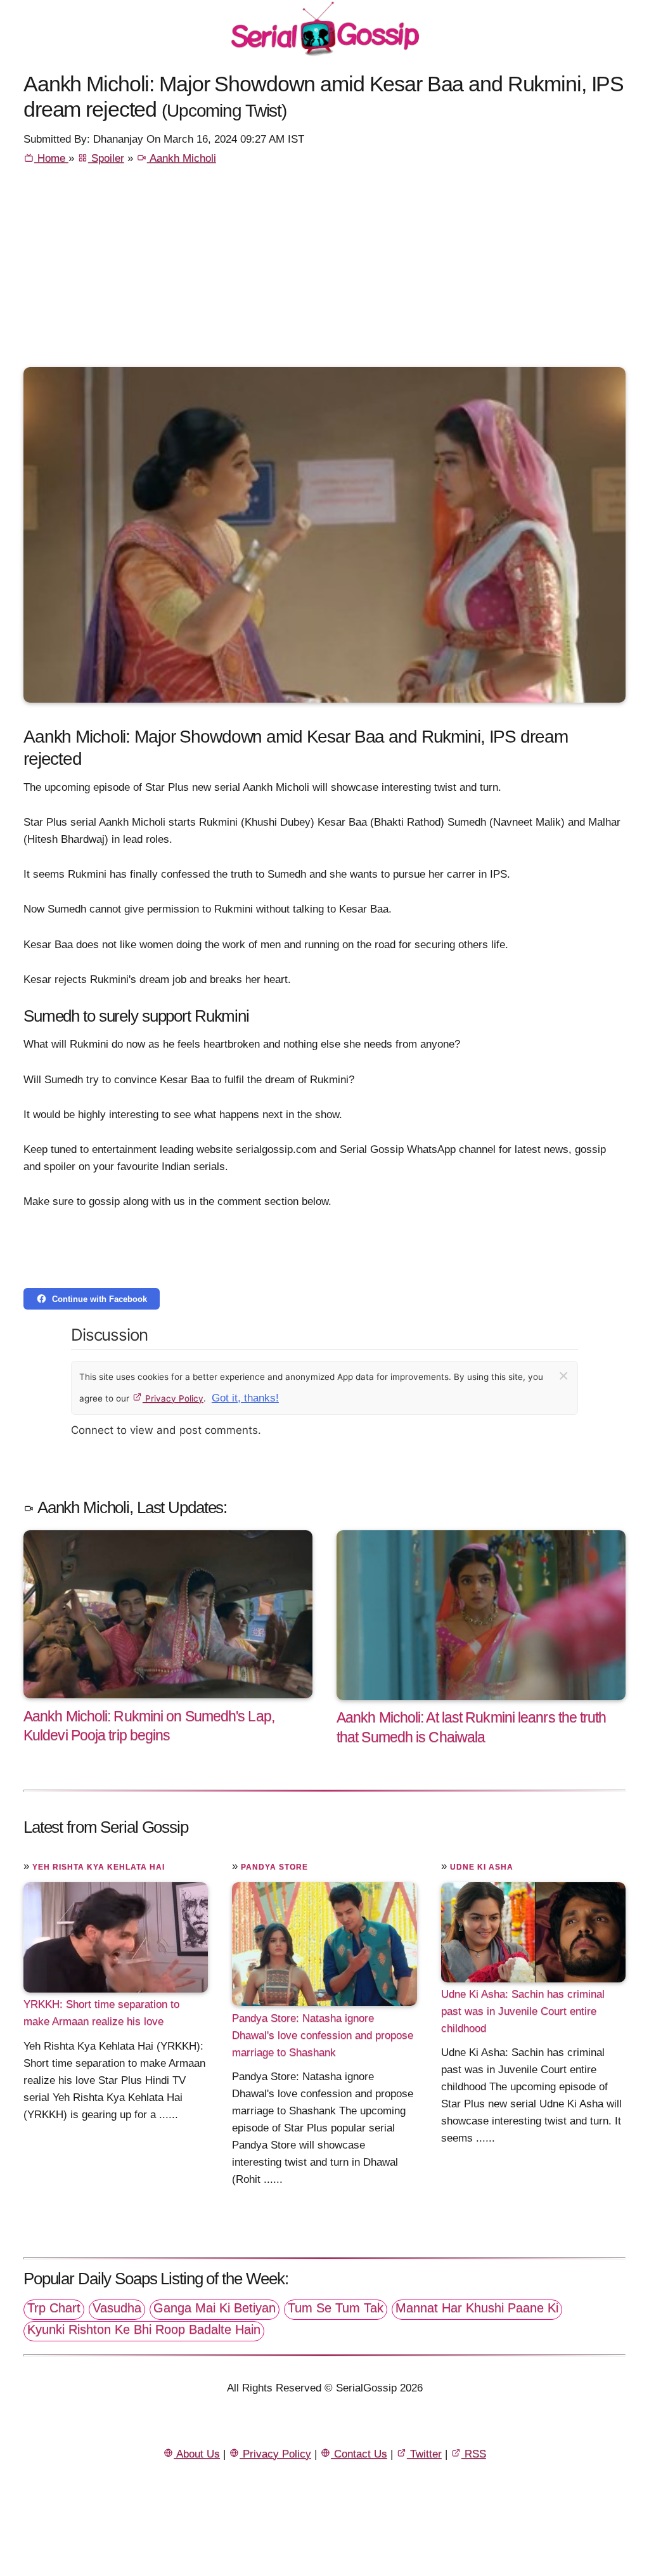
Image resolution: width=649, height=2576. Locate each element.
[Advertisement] (324, 272)
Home (51, 158)
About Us (197, 2454)
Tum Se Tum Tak (336, 2308)
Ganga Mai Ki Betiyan (215, 2308)
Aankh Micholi (182, 158)
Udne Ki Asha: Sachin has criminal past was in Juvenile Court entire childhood (523, 2011)
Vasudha (117, 2308)
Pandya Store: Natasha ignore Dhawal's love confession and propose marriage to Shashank (323, 2035)
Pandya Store (274, 1867)
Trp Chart (54, 2308)
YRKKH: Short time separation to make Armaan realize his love (101, 2013)
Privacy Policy (173, 1398)
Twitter (424, 2454)
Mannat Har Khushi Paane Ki (477, 2308)
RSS (474, 2454)
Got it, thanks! (245, 1398)
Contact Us (359, 2454)
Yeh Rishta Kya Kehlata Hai (99, 1867)
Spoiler (106, 158)
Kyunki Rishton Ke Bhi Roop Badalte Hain (144, 2329)
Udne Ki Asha (482, 1867)
